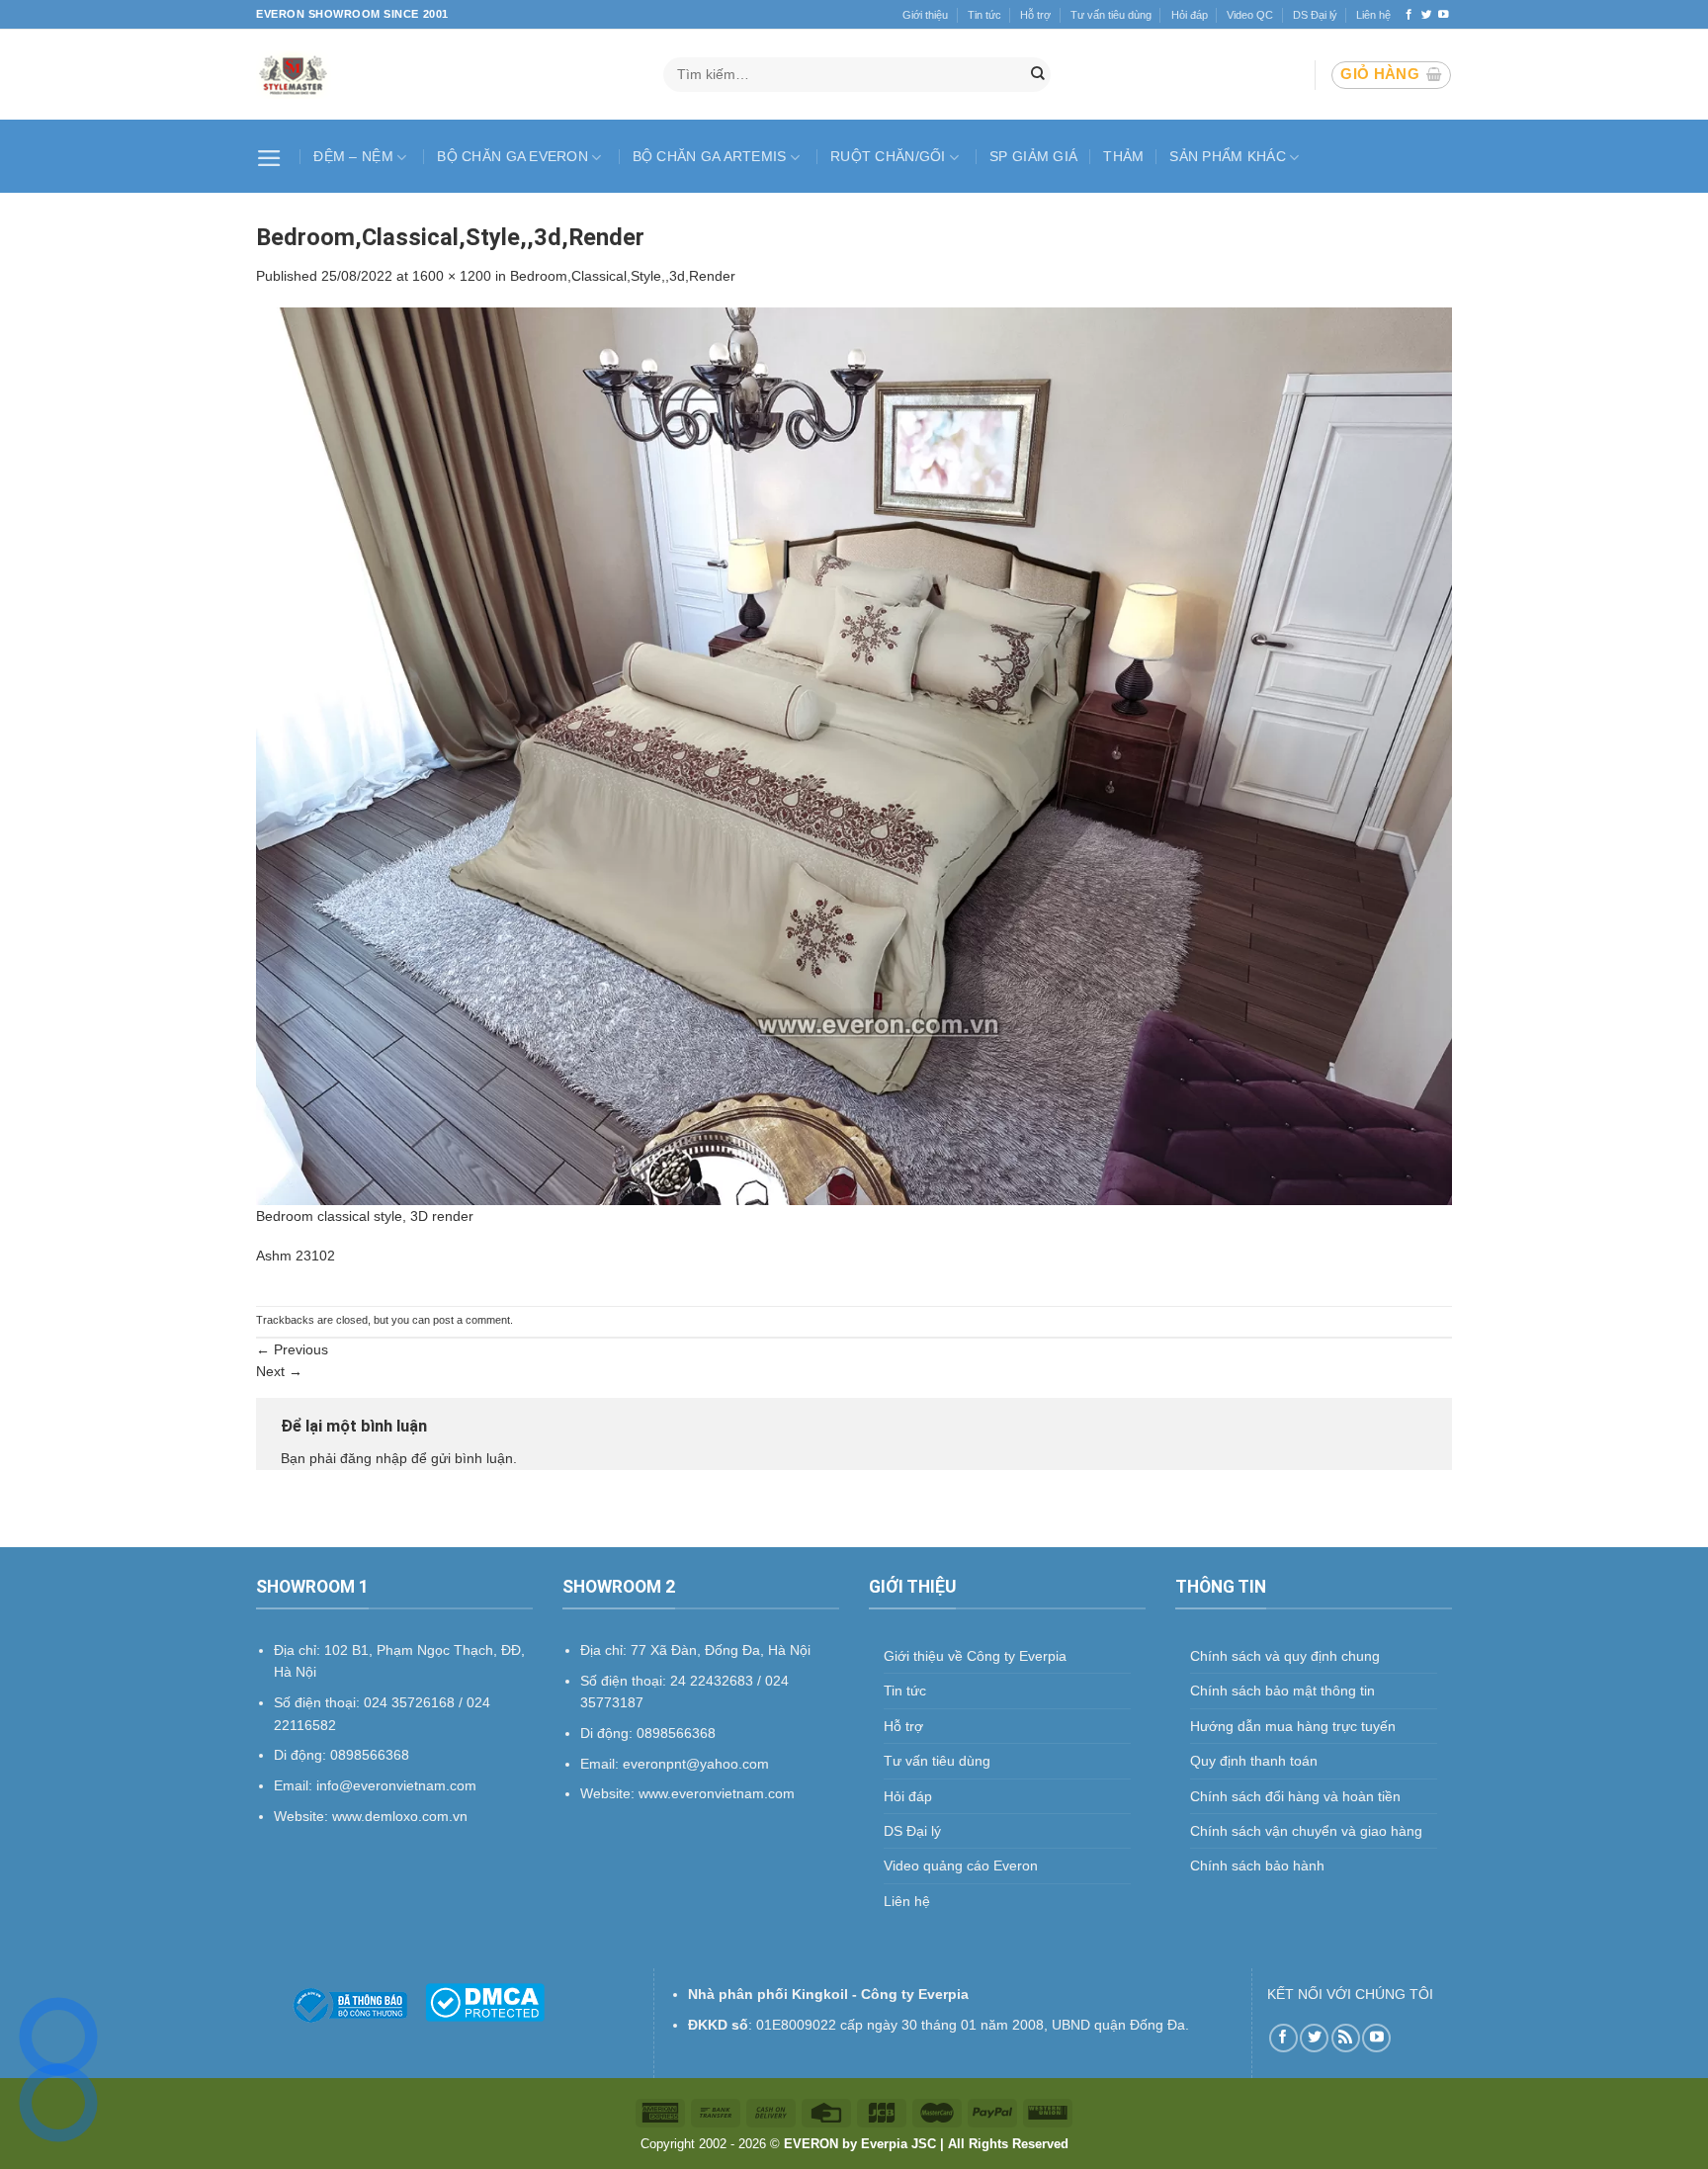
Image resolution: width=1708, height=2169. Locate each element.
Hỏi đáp (1190, 15)
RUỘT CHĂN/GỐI (888, 156)
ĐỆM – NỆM (353, 156)
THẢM (1123, 156)
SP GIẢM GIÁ (1033, 156)
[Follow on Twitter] (1427, 15)
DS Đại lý (1315, 15)
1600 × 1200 (452, 276)
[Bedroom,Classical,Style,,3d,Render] (854, 755)
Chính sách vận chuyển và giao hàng (1306, 1831)
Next (279, 1371)
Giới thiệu (925, 15)
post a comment (471, 1320)
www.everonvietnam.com (717, 1793)
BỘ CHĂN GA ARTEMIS (710, 156)
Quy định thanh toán (1254, 1761)
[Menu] (272, 156)
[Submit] (1038, 75)
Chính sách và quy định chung (1285, 1656)
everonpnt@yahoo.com (696, 1764)
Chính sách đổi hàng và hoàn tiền (1295, 1796)
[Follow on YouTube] (1444, 15)
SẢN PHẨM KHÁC (1228, 156)
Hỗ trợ (1035, 15)
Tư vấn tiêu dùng (1111, 15)
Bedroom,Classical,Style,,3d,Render (623, 276)
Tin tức (984, 15)
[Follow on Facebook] (1409, 15)
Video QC (1250, 15)
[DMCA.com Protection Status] (485, 2001)
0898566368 (676, 1733)
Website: (609, 1793)
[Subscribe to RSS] (1346, 2038)
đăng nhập (374, 1458)
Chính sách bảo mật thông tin (1282, 1691)
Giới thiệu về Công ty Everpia (975, 1656)
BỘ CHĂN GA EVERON (512, 156)
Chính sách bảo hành (1257, 1865)
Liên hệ (1373, 15)
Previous (292, 1349)
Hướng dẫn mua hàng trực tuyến (1293, 1726)
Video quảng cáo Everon (961, 1865)
